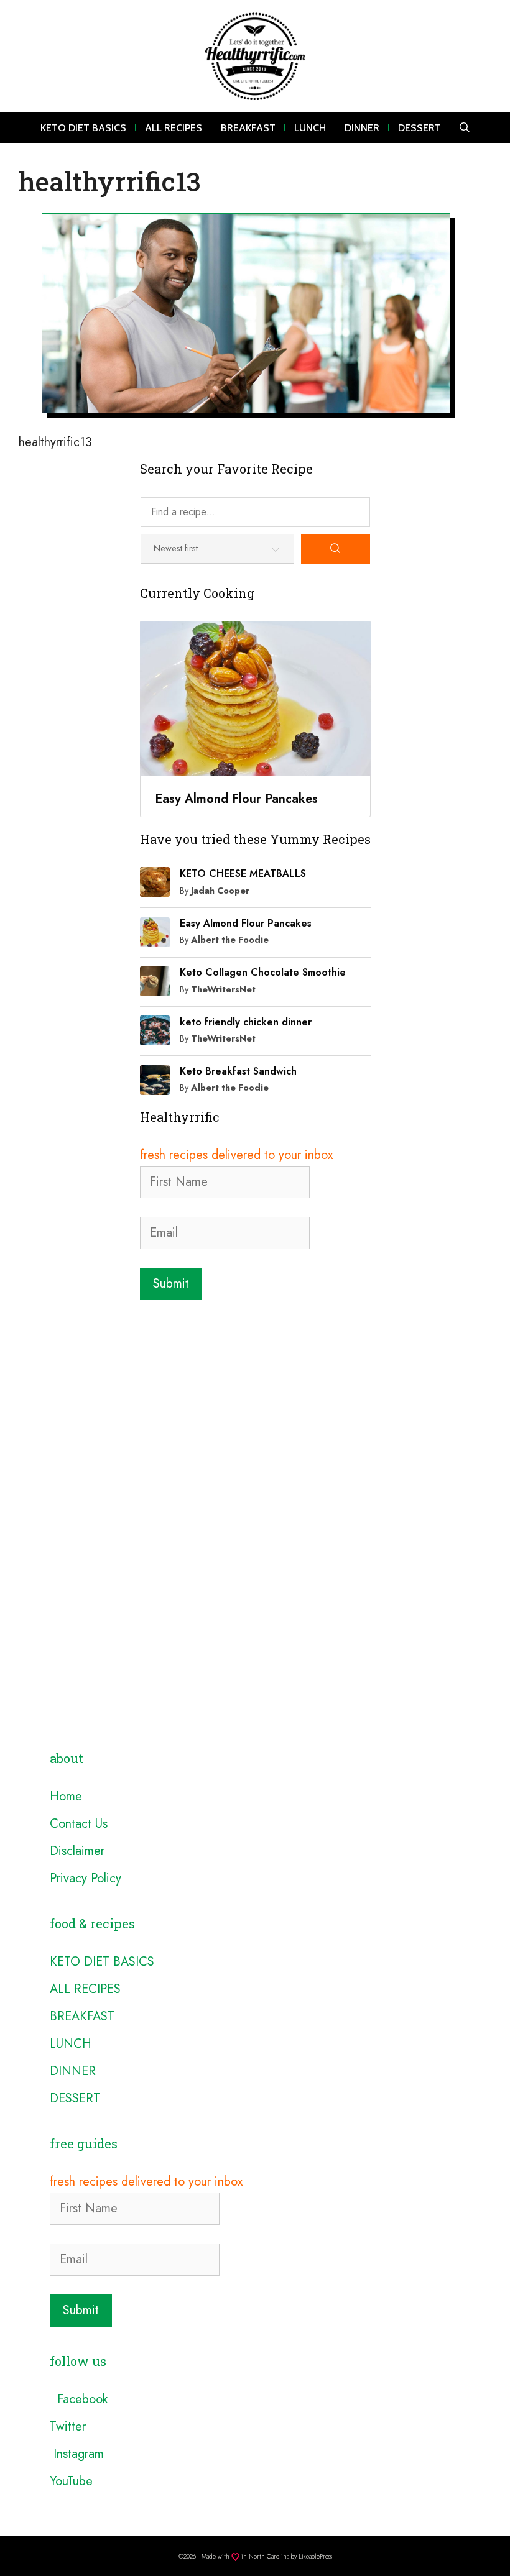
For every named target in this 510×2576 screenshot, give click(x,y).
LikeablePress (315, 2556)
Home (66, 1796)
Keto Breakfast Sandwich (238, 1071)
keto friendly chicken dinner (246, 1022)
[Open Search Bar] (465, 128)
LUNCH (310, 128)
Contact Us (79, 1824)
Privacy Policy (86, 1878)
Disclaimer (77, 1851)
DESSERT (420, 128)
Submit (171, 1284)
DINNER (362, 128)
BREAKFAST (248, 128)
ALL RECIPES (174, 128)
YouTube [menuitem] (71, 2481)
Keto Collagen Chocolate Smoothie (263, 972)
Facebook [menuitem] (79, 2399)
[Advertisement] (255, 1400)
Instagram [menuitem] (77, 2454)
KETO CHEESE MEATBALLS (243, 873)
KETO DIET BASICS (83, 128)
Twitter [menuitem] (68, 2427)
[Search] (336, 549)
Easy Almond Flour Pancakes (246, 923)
